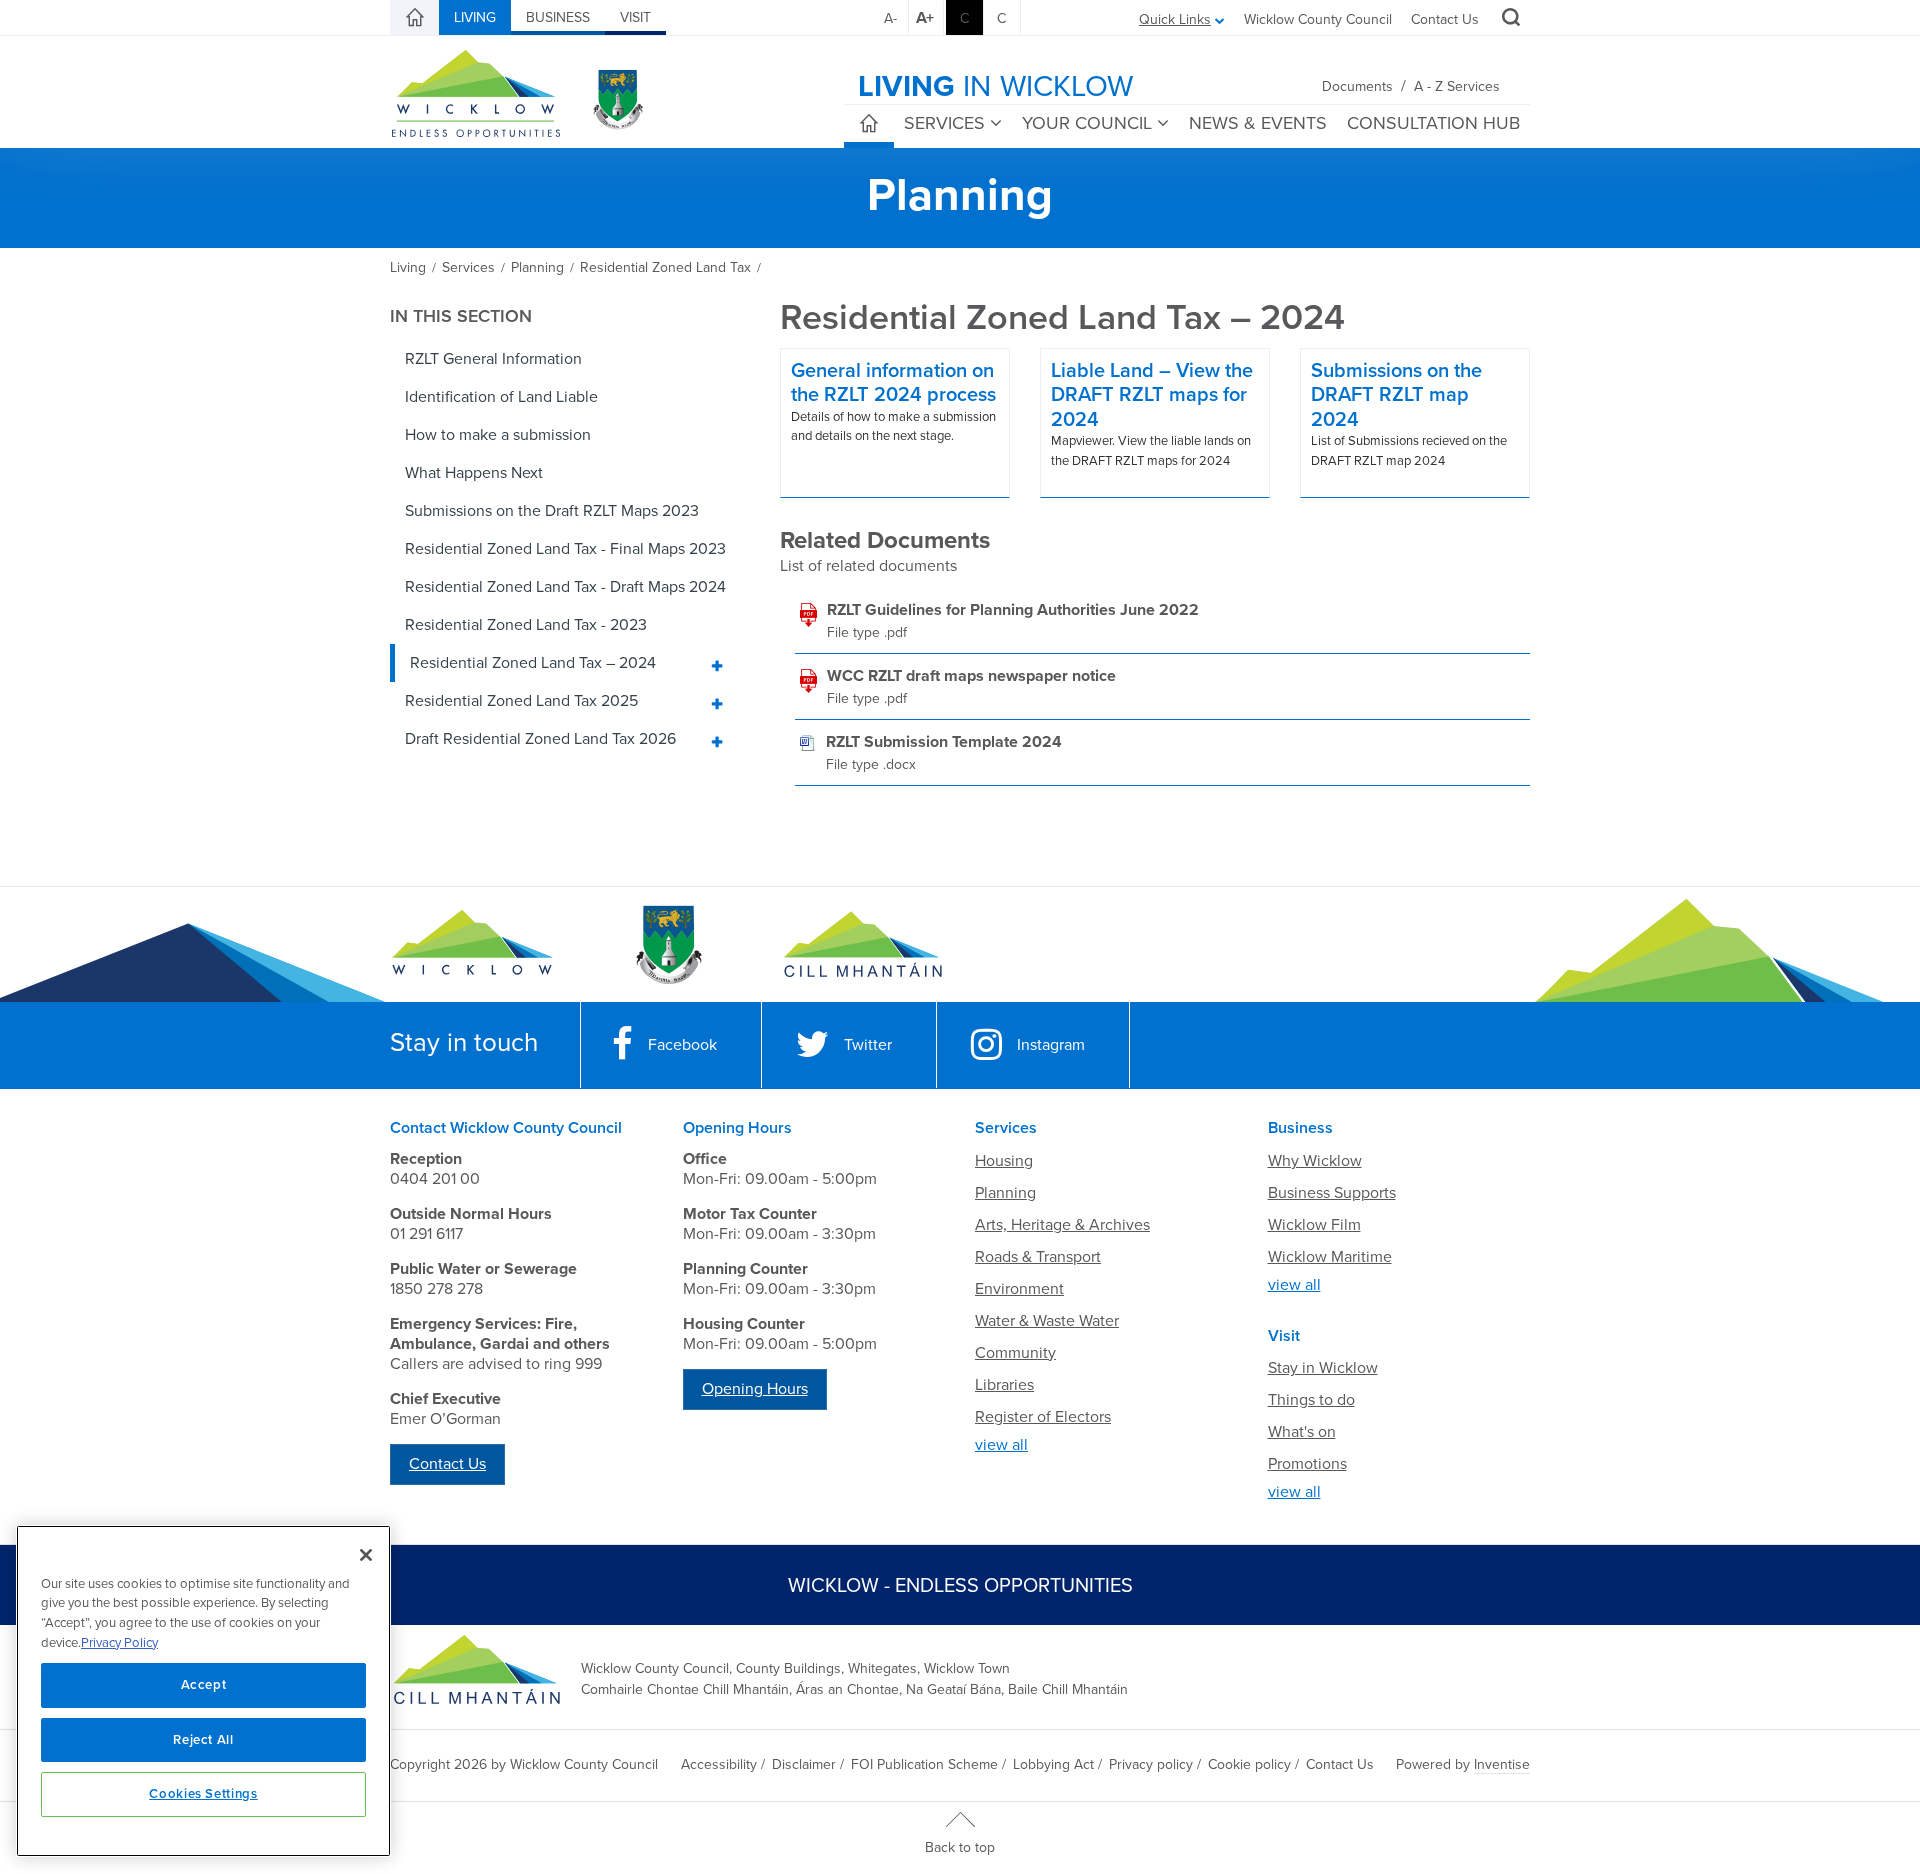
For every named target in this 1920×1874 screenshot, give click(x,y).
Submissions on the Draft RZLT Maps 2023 (552, 511)
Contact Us (1445, 19)
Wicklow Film (1314, 1225)
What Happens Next (474, 473)
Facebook (682, 1045)
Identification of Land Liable (501, 397)
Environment (1019, 1289)
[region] (203, 1691)
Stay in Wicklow (1323, 1368)
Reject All (203, 1740)
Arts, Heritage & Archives (1062, 1225)
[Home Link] (415, 18)
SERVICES (944, 123)
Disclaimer (804, 1764)
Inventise (1502, 1764)
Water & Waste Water (1047, 1321)
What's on (1302, 1432)
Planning (1005, 1193)
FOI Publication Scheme (924, 1764)
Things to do (1311, 1400)
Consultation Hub (1433, 123)
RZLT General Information (493, 359)
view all (1001, 1445)
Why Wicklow (1315, 1161)
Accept (204, 1685)
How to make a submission (498, 435)
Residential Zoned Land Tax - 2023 (526, 625)
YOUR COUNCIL (1087, 123)
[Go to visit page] (667, 945)
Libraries (1004, 1385)
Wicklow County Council (1318, 19)
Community (1015, 1353)
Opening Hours (755, 1389)
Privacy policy (1151, 1764)
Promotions (1307, 1464)
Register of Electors (1043, 1417)
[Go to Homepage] (472, 945)
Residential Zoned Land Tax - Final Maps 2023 (565, 549)
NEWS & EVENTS (1258, 123)
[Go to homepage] (862, 945)
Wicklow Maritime (1330, 1257)
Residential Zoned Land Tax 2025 (521, 701)
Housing (1004, 1161)
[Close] (366, 1555)
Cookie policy (1249, 1764)
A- (890, 18)
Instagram (1051, 1045)
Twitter (868, 1045)
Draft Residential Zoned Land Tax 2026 (540, 739)
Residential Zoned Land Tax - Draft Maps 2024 (565, 587)
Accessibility (719, 1764)
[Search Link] (1508, 20)
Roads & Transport (1038, 1257)
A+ (925, 18)
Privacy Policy (119, 1643)
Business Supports (1332, 1193)
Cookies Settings (203, 1794)
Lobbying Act (1053, 1764)
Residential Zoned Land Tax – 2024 (533, 663)
